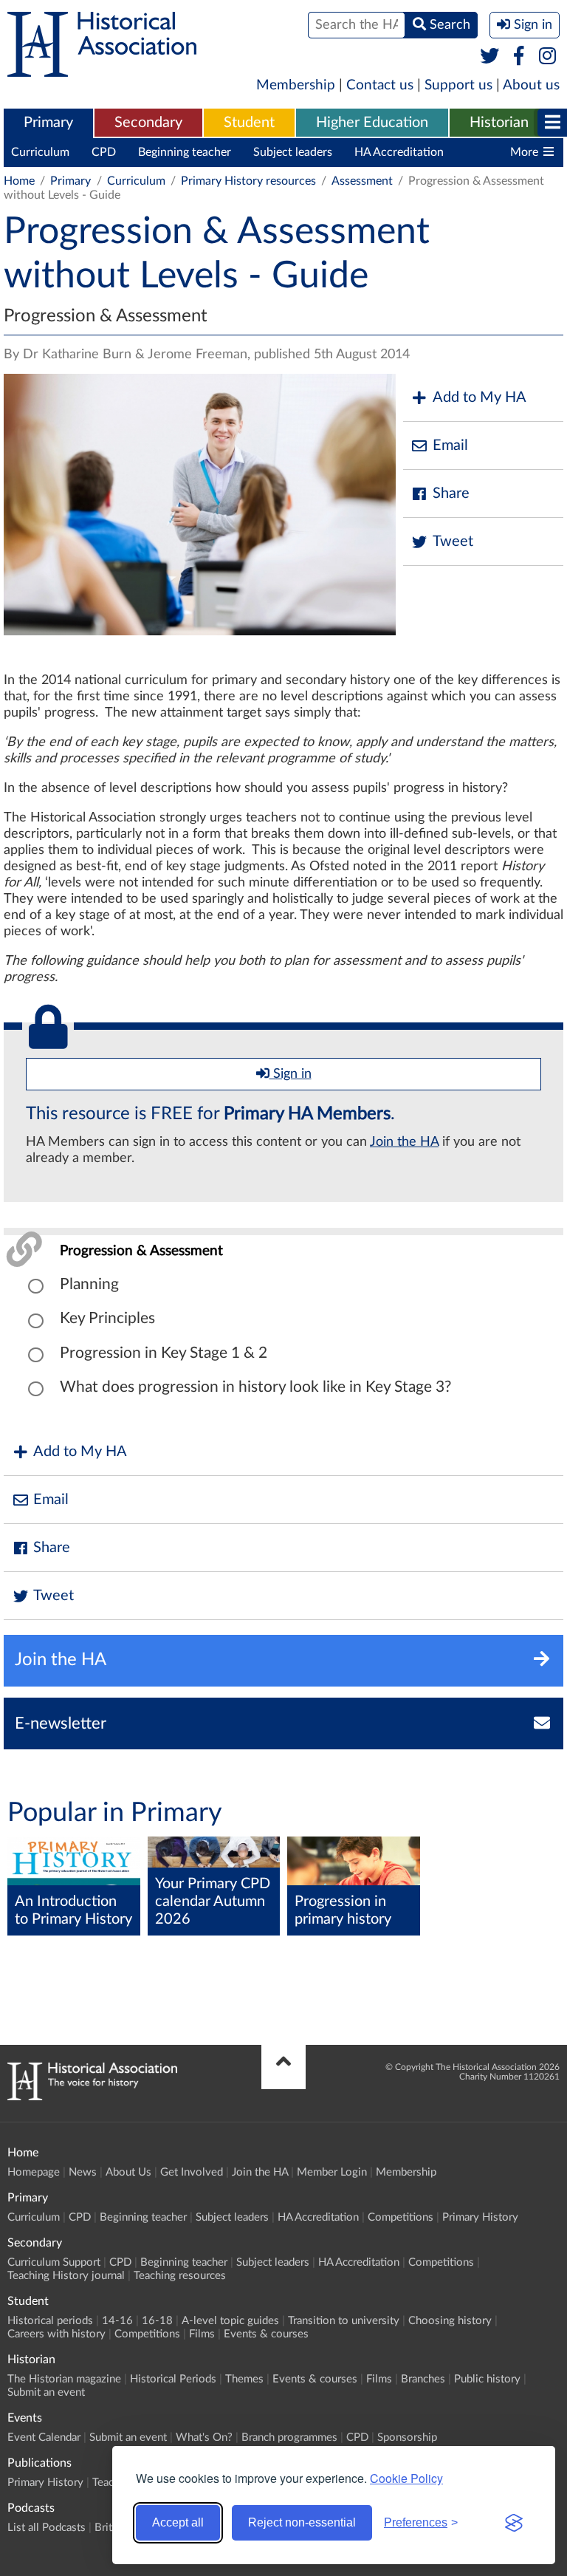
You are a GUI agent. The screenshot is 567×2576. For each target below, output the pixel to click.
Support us (458, 85)
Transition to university (344, 2321)
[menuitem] (48, 123)
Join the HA (404, 1142)
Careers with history (56, 2334)
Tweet (453, 541)
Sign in (291, 1074)
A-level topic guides (230, 2321)
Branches (423, 2379)
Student (249, 123)
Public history (487, 2379)
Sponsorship (407, 2437)
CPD (104, 152)
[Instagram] (548, 57)
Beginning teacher (185, 152)
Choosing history (450, 2321)
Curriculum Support (54, 2262)
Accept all (178, 2522)
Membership (296, 85)
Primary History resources (248, 181)
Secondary (148, 123)
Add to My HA (480, 397)
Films (202, 2334)
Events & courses (266, 2334)
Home (19, 181)
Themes (244, 2379)
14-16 (117, 2321)
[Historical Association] (102, 69)
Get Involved (192, 2172)
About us (531, 85)
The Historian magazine (64, 2379)
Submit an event (46, 2392)
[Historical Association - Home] (92, 2097)
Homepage (34, 2172)
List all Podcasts (47, 2528)
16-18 (157, 2321)
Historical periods (50, 2321)
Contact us (380, 85)
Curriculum (40, 152)
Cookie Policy (406, 2478)
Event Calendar (44, 2437)
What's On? (204, 2437)
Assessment (362, 181)
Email (450, 445)
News (83, 2172)
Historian (499, 123)
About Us (128, 2172)
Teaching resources (180, 2276)
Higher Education (372, 123)
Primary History (480, 2217)
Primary (48, 123)
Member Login (332, 2172)
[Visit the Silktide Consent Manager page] (514, 2523)
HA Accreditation (399, 152)
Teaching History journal (66, 2276)
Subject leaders (293, 152)
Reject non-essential (302, 2522)
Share (451, 493)
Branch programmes (289, 2437)
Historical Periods (173, 2379)
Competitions (401, 2217)
